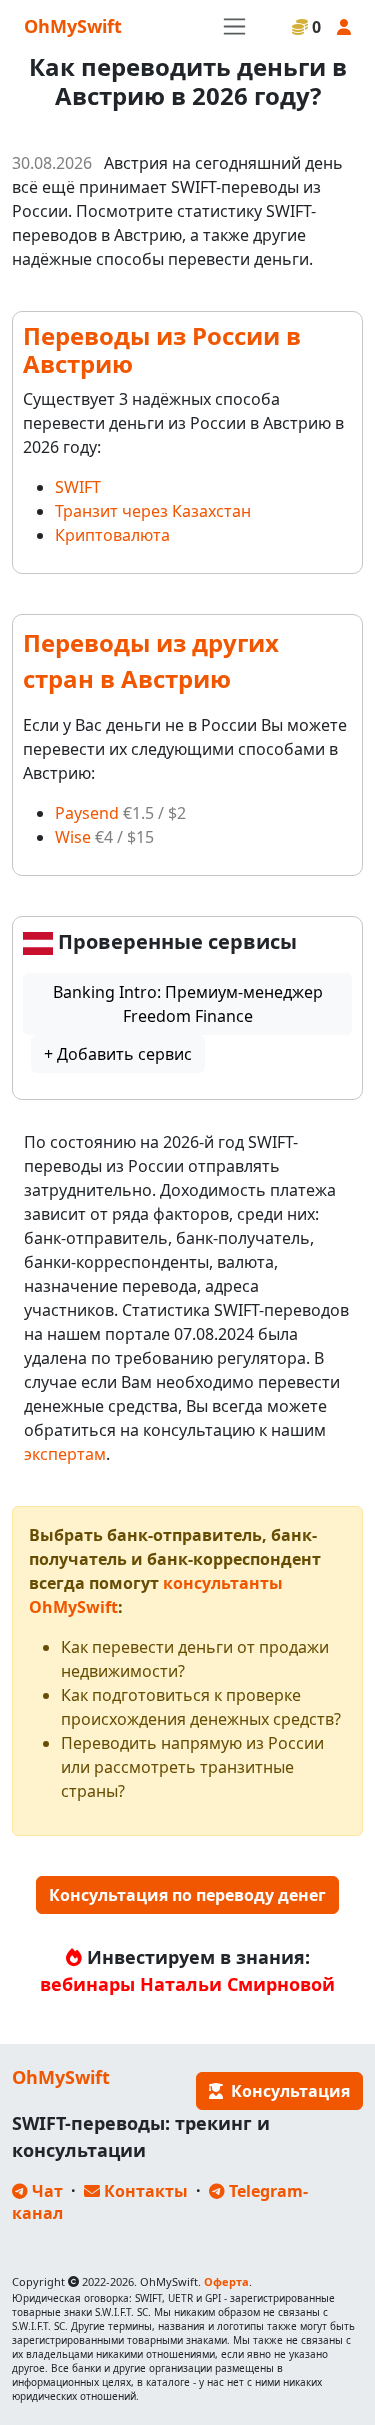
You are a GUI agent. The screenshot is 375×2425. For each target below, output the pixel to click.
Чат (45, 2191)
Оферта (226, 2281)
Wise (73, 837)
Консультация (286, 2091)
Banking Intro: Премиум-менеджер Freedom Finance (188, 1004)
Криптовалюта (112, 535)
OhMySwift (73, 26)
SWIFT (78, 487)
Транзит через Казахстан (153, 511)
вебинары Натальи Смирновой (187, 1984)
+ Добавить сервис (118, 1054)
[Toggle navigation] (234, 26)
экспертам (65, 1454)
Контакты (144, 2191)
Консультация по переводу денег (187, 1895)
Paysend (87, 813)
